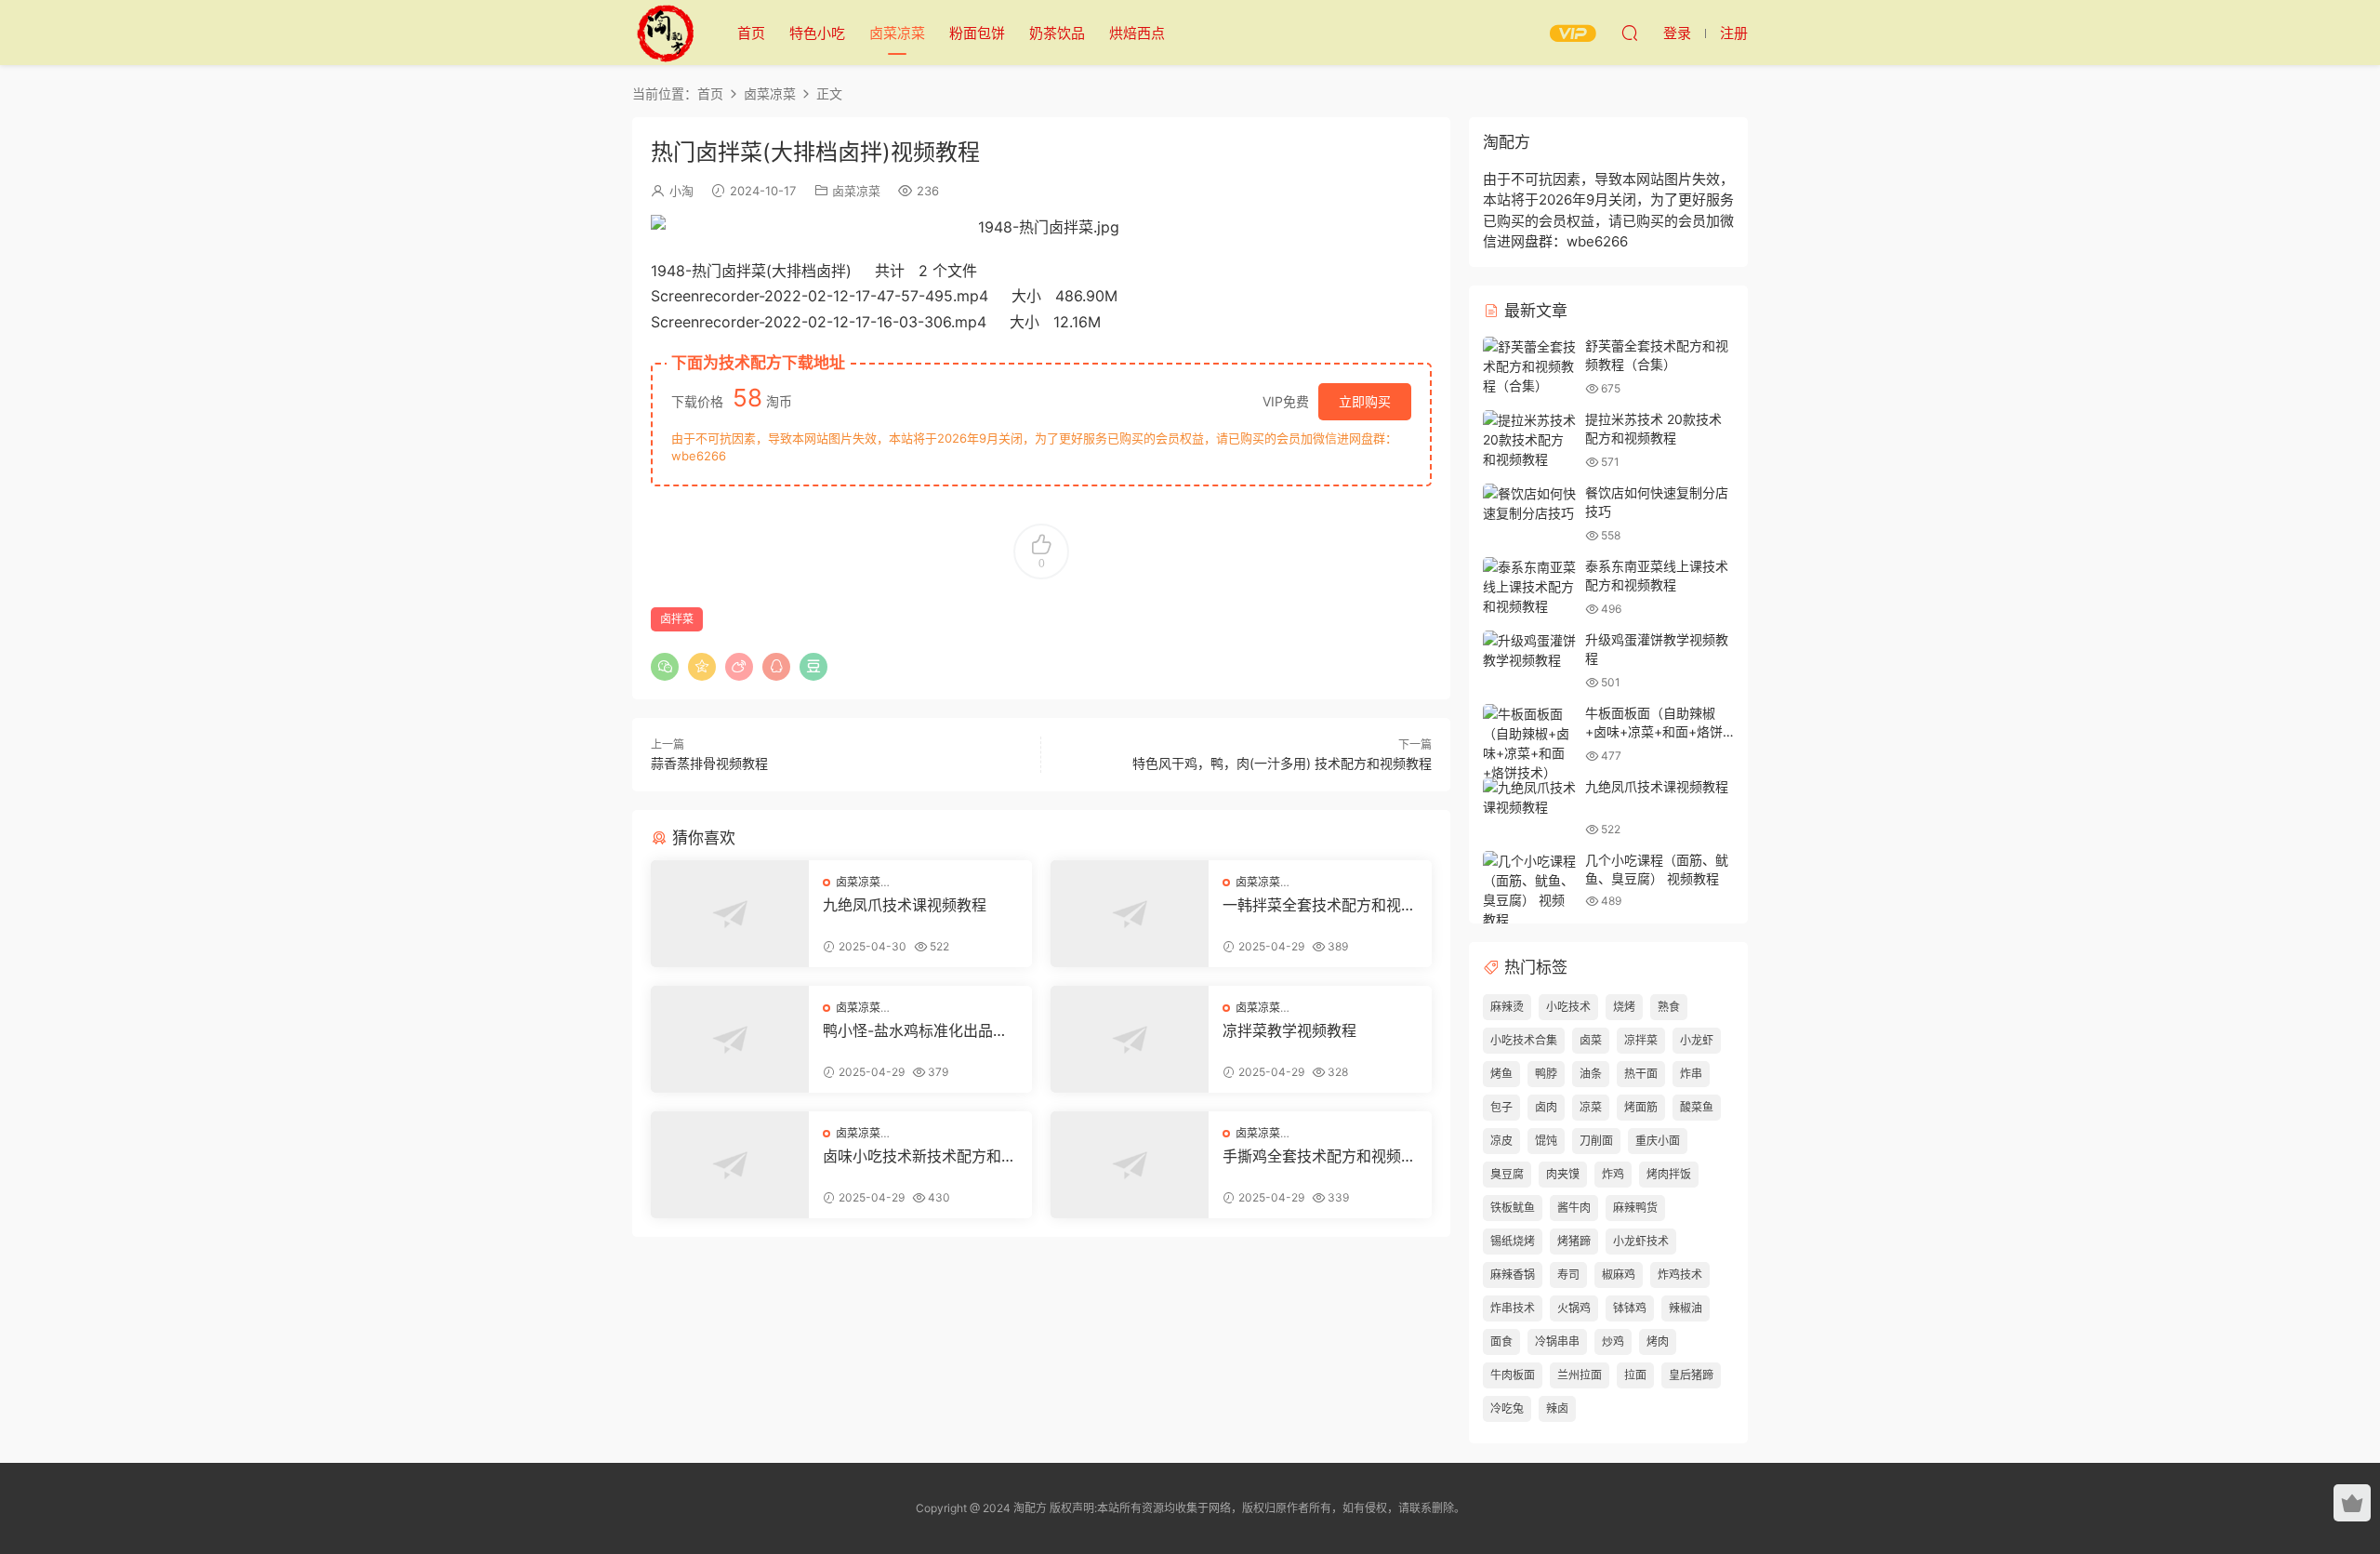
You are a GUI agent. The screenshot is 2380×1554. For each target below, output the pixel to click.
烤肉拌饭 (1669, 1174)
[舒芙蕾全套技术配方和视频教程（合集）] (1529, 366)
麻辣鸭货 (1635, 1208)
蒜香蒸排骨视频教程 (709, 763)
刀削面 (1596, 1141)
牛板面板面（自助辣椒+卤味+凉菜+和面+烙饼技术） (1654, 731)
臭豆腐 (1507, 1174)
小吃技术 (1568, 1007)
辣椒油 (1686, 1308)
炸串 (1691, 1074)
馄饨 (1546, 1141)
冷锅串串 (1557, 1341)
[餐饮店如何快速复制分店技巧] (1529, 503)
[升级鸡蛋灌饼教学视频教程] (1529, 650)
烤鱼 (1501, 1074)
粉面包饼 (977, 33)
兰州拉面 (1580, 1375)
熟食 (1669, 1007)
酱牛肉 (1574, 1208)
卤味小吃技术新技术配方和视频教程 (919, 1156)
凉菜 (1591, 1107)
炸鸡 (1613, 1174)
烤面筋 (1641, 1107)
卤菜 (1591, 1040)
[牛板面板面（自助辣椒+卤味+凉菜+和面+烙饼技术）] (1529, 743)
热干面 (1641, 1074)
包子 (1501, 1107)
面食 (1501, 1341)
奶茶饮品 (1057, 33)
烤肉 (1658, 1341)
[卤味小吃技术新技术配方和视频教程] (730, 1165)
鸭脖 (1546, 1074)
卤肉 (1546, 1107)
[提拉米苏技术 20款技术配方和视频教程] (1529, 439)
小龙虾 (1697, 1040)
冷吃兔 (1507, 1408)
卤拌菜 (677, 619)
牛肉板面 (1513, 1375)
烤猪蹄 (1574, 1241)
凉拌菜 (1641, 1040)
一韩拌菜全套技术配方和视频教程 (1319, 905)
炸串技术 (1513, 1308)
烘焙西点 (1137, 33)
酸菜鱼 (1697, 1107)
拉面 (1635, 1375)
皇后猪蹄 (1691, 1375)
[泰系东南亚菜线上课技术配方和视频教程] (1529, 586)
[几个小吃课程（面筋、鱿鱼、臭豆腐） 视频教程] (1529, 890)
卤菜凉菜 (897, 33)
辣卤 (1557, 1408)
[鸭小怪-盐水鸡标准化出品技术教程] (730, 1039)
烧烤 (1624, 1007)
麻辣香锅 (1513, 1275)
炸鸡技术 (1680, 1275)
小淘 (681, 191)
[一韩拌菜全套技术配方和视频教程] (1130, 914)
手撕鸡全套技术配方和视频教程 (1319, 1156)
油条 (1591, 1074)
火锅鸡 (1574, 1308)
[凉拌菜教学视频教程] (1130, 1039)
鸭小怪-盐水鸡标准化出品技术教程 (915, 1030)
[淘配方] (665, 33)
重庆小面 (1658, 1141)
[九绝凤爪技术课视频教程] (730, 914)
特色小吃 (817, 33)
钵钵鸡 (1630, 1308)
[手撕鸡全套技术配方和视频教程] (1130, 1165)
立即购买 (1365, 401)
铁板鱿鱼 (1513, 1208)
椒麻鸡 (1619, 1275)
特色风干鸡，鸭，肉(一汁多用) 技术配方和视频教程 (1282, 763)
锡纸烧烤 (1513, 1241)
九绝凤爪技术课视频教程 (905, 905)
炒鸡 (1613, 1341)
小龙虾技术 (1641, 1241)
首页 (751, 33)
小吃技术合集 (1524, 1040)
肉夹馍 (1563, 1174)
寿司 (1568, 1275)
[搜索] (1630, 33)
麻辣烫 (1507, 1007)
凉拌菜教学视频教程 (1289, 1030)
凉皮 (1501, 1141)
